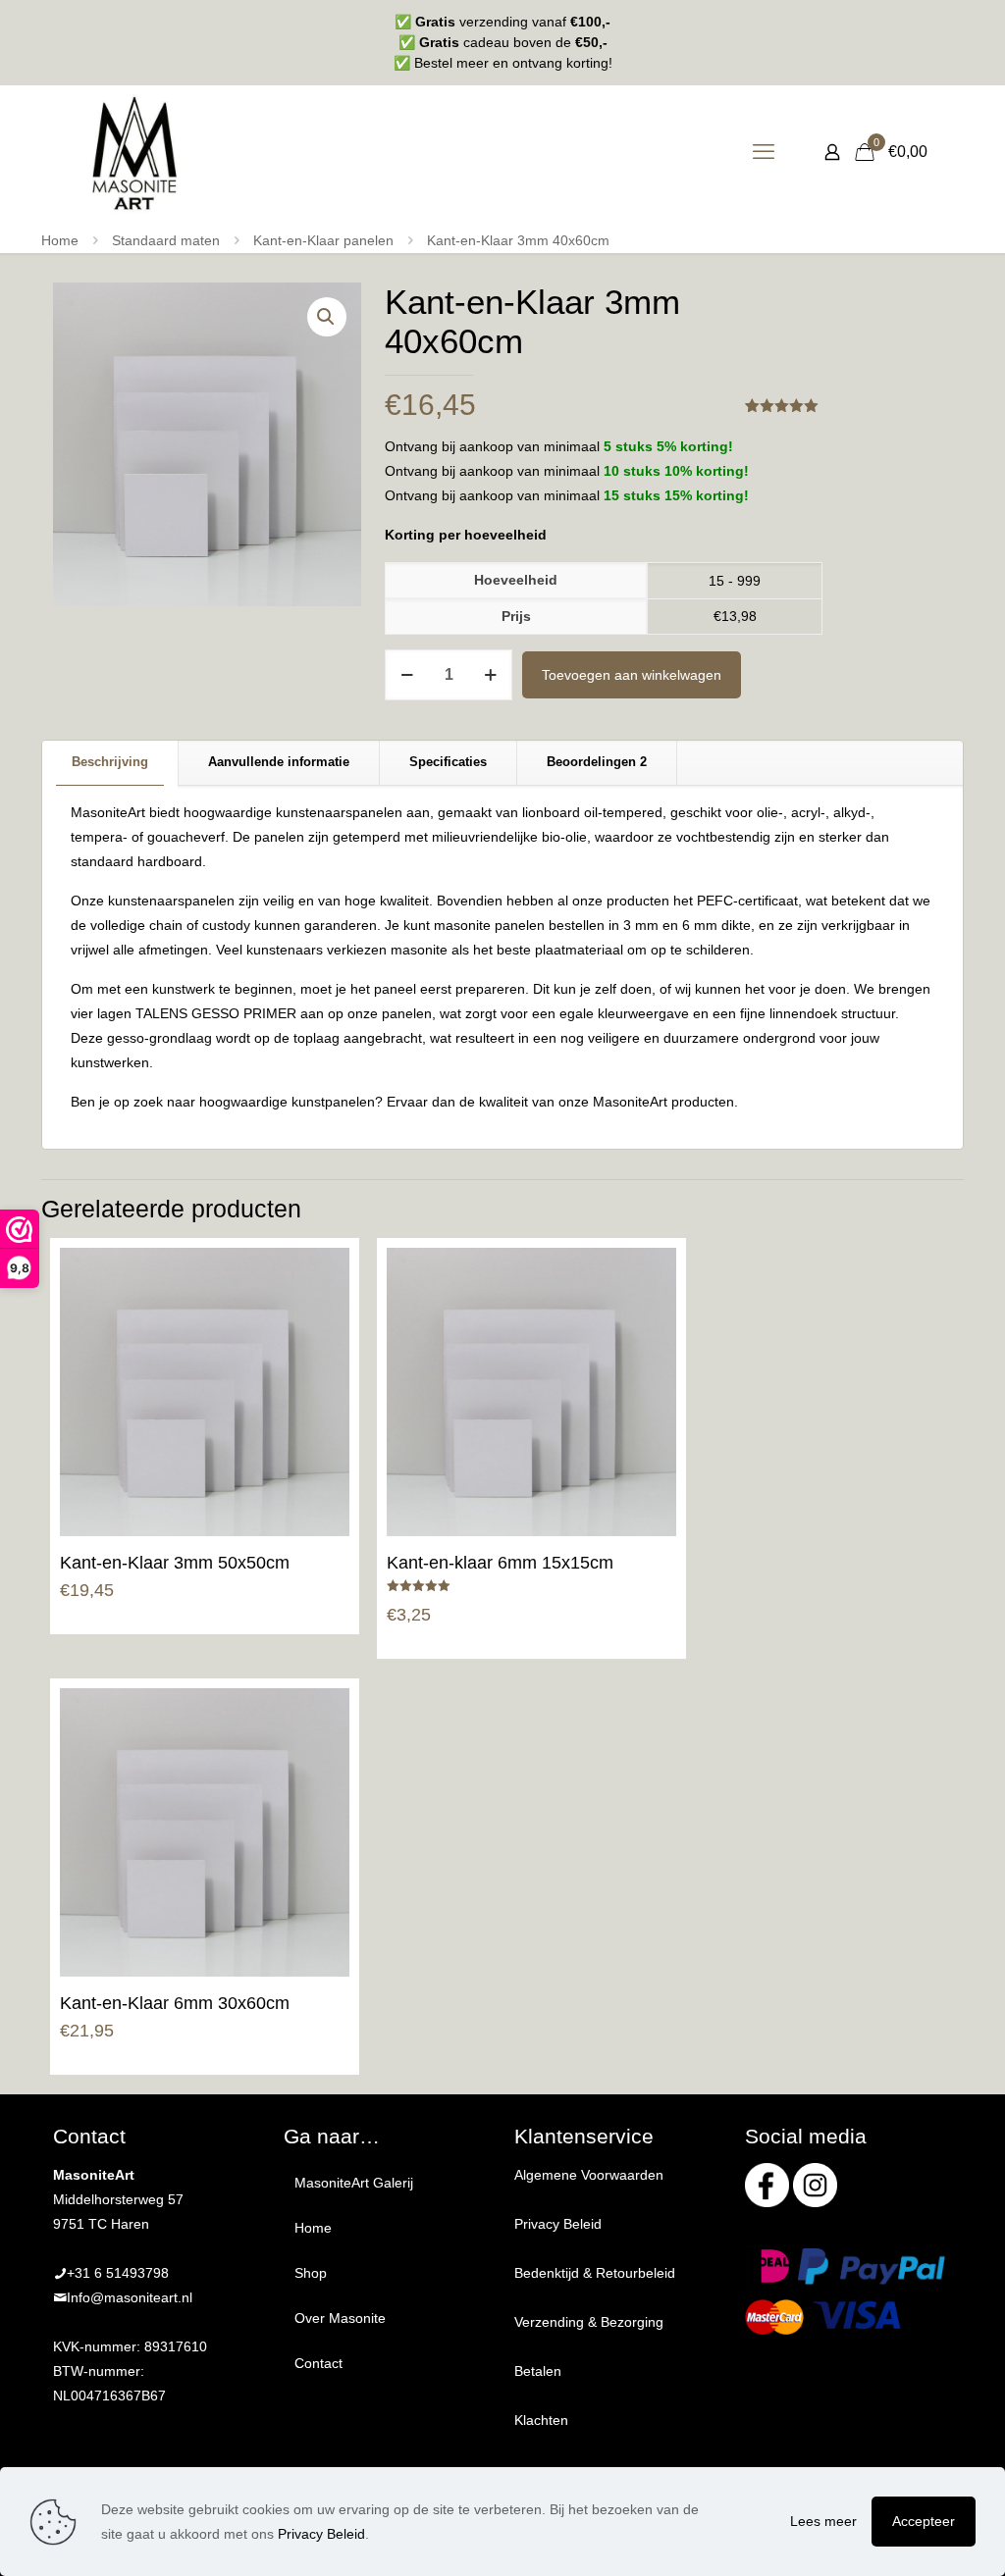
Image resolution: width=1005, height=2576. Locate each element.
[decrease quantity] (407, 675)
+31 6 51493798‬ (118, 2273)
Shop (311, 2273)
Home (60, 240)
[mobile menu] (764, 152)
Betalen (538, 2371)
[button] (327, 317)
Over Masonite (340, 2318)
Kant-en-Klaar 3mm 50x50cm (175, 1563)
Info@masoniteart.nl (130, 2297)
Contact (318, 2363)
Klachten (541, 2420)
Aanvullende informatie (279, 762)
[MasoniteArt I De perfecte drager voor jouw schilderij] (134, 152)
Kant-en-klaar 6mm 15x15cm (500, 1563)
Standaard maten (166, 240)
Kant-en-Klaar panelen (323, 240)
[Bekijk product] (322, 1317)
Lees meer (823, 2521)
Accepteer (924, 2521)
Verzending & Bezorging (589, 2322)
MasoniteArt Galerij (354, 2183)
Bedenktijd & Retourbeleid (595, 2273)
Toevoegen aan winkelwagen (632, 675)
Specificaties (448, 762)
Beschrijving (110, 762)
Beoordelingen (597, 762)
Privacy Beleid (558, 2224)
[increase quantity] (490, 675)
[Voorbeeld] (322, 1360)
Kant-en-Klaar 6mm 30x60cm (175, 2003)
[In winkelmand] (322, 1275)
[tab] (110, 763)
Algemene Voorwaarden (589, 2175)
